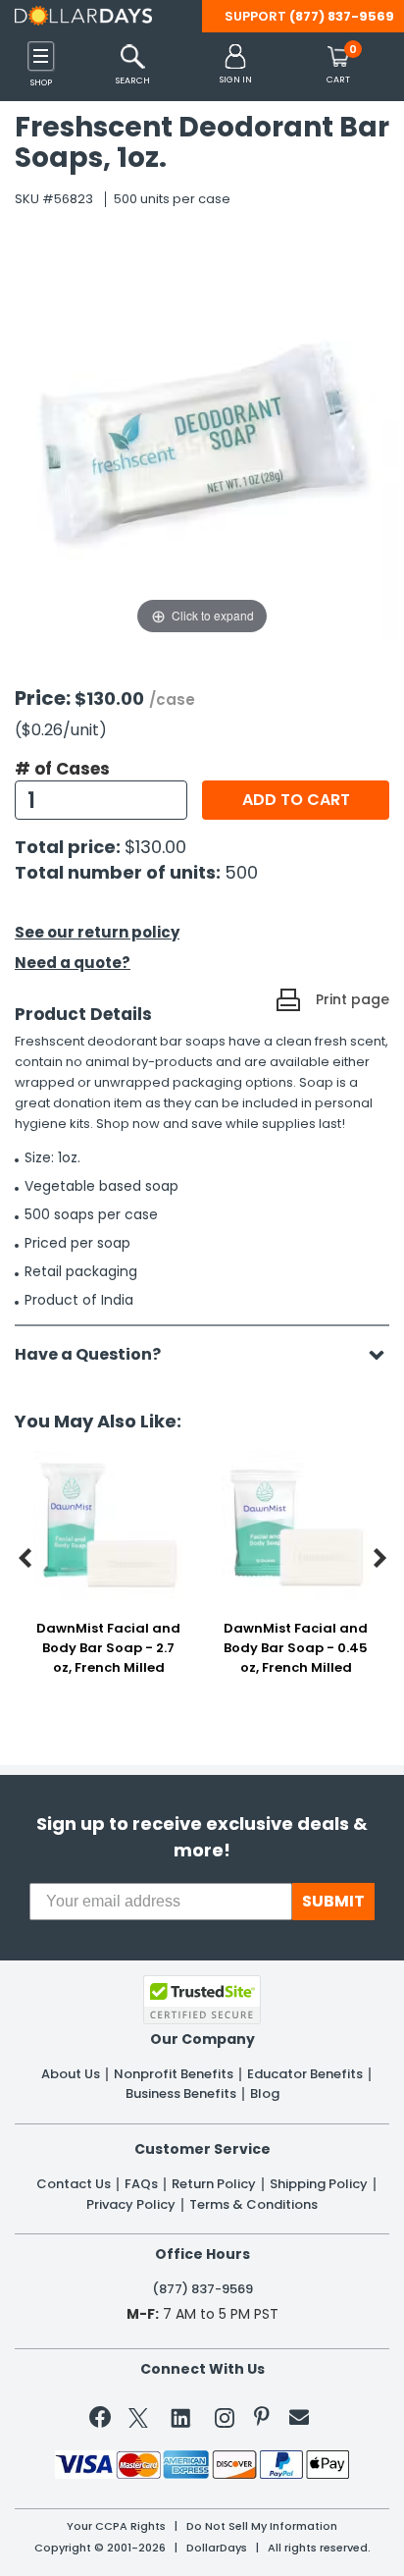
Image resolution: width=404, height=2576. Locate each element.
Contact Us (74, 2184)
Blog (265, 2094)
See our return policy (97, 932)
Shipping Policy (319, 2184)
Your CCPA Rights (116, 2526)
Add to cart (296, 800)
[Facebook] (103, 2421)
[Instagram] (225, 2421)
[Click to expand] (202, 442)
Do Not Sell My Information (262, 2526)
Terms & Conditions (253, 2205)
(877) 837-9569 (342, 16)
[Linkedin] (181, 2417)
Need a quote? (73, 963)
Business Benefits (181, 2094)
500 (241, 872)
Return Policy (214, 2184)
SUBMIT (333, 1901)
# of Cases (62, 769)
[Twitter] (138, 2421)
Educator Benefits (305, 2074)
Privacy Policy (131, 2205)
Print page (353, 999)
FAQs (141, 2184)
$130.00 (155, 847)
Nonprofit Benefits (174, 2074)
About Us (71, 2074)
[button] (236, 65)
